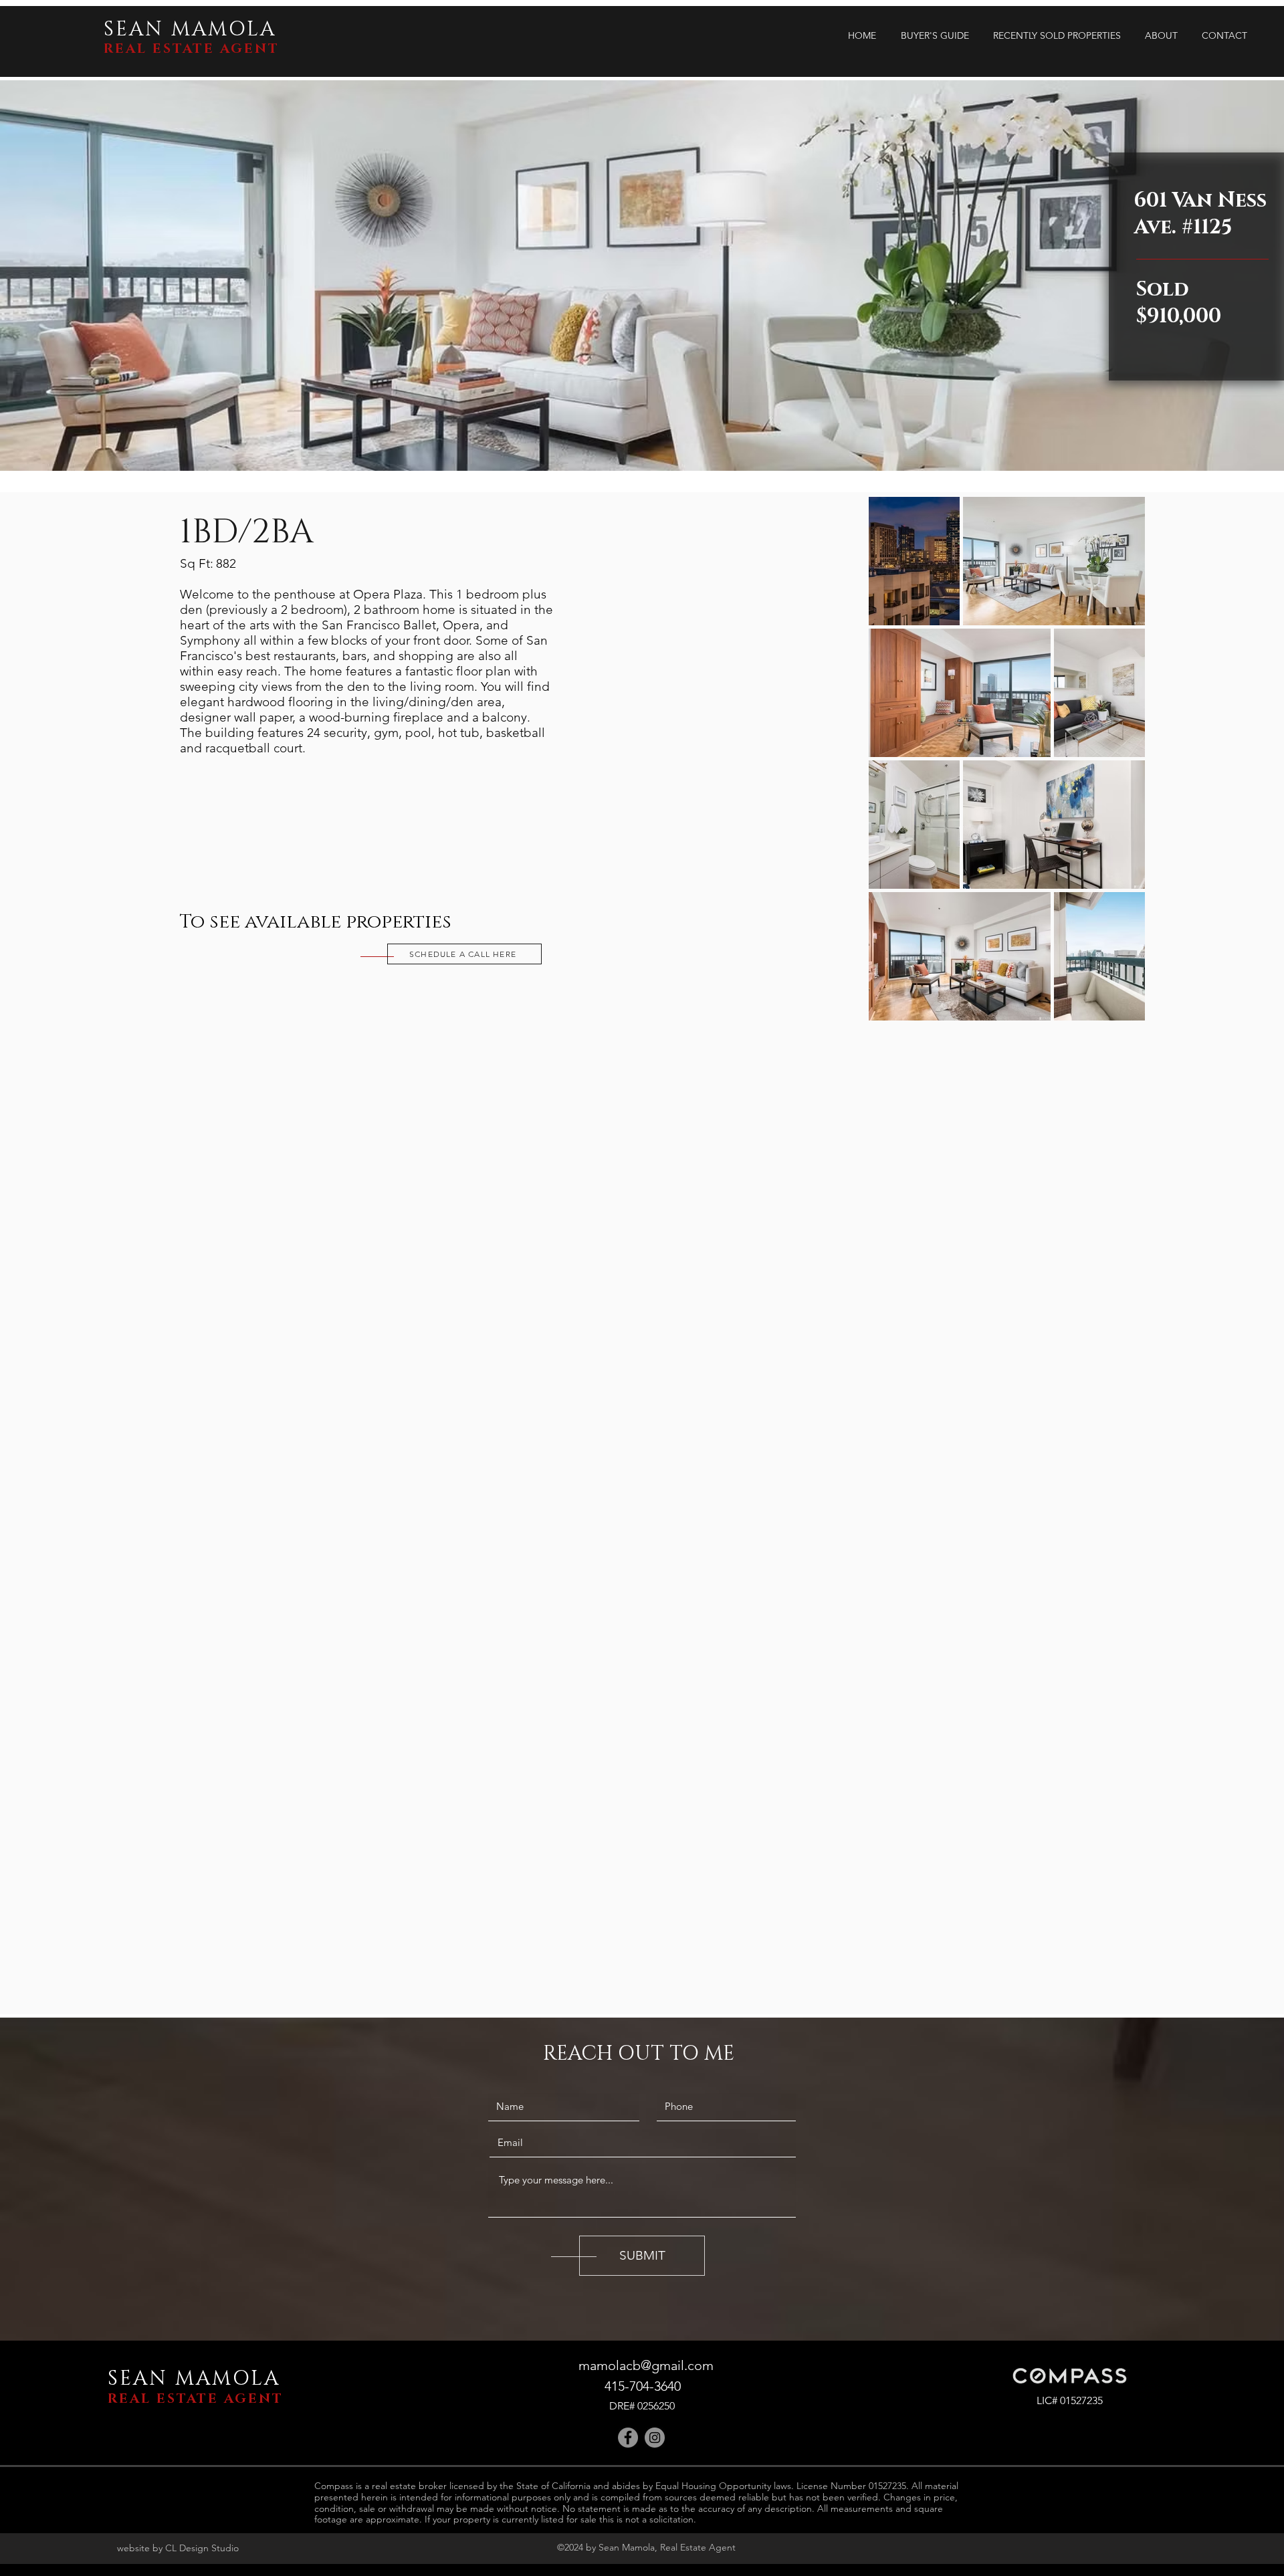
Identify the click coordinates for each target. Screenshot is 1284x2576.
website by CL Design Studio (178, 2548)
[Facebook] (628, 2438)
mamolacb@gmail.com (646, 2365)
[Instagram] (655, 2438)
